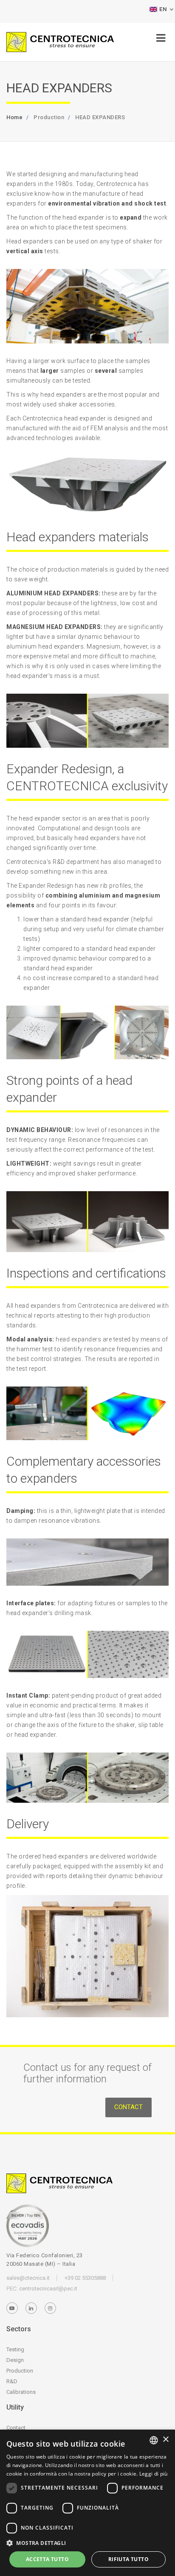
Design (15, 2360)
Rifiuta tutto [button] (128, 2559)
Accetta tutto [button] (47, 2559)
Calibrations (21, 2392)
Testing (15, 2349)
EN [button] (163, 9)
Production (20, 2371)
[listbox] (154, 2440)
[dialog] (87, 2503)
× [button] (165, 2440)
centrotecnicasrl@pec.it (48, 2289)
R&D (12, 2381)
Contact (128, 2107)
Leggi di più (154, 2474)
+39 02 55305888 (85, 2278)
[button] (87, 2543)
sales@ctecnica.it (28, 2278)
